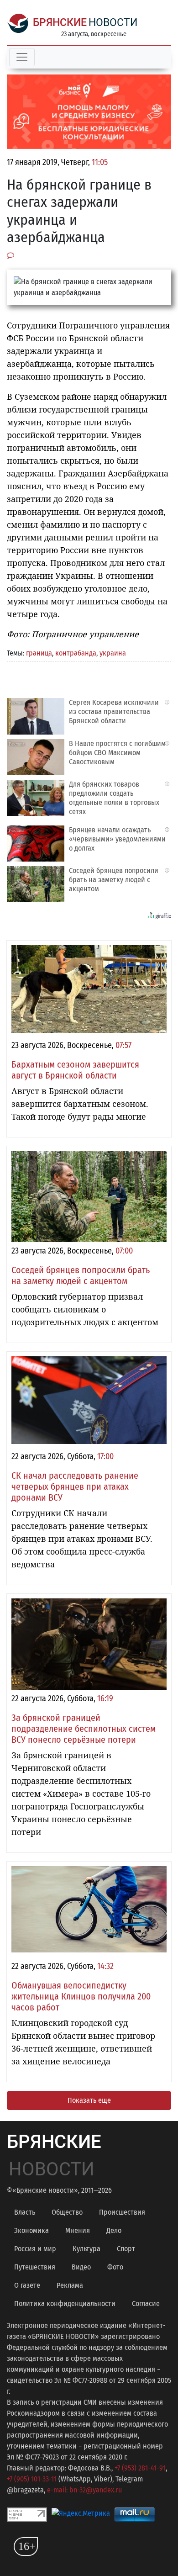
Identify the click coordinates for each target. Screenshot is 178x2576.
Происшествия (122, 2212)
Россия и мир (35, 2249)
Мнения (78, 2230)
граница (39, 653)
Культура (86, 2249)
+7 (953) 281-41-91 (140, 2468)
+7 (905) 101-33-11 (32, 2479)
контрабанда (76, 653)
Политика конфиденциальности (65, 2304)
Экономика (31, 2230)
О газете (27, 2285)
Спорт (126, 2249)
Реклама (70, 2285)
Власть (25, 2212)
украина (113, 653)
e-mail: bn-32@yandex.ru (84, 2490)
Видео (81, 2267)
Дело (114, 2230)
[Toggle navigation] (22, 57)
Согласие (146, 2304)
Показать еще (89, 2100)
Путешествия (35, 2267)
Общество (67, 2212)
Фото (115, 2267)
